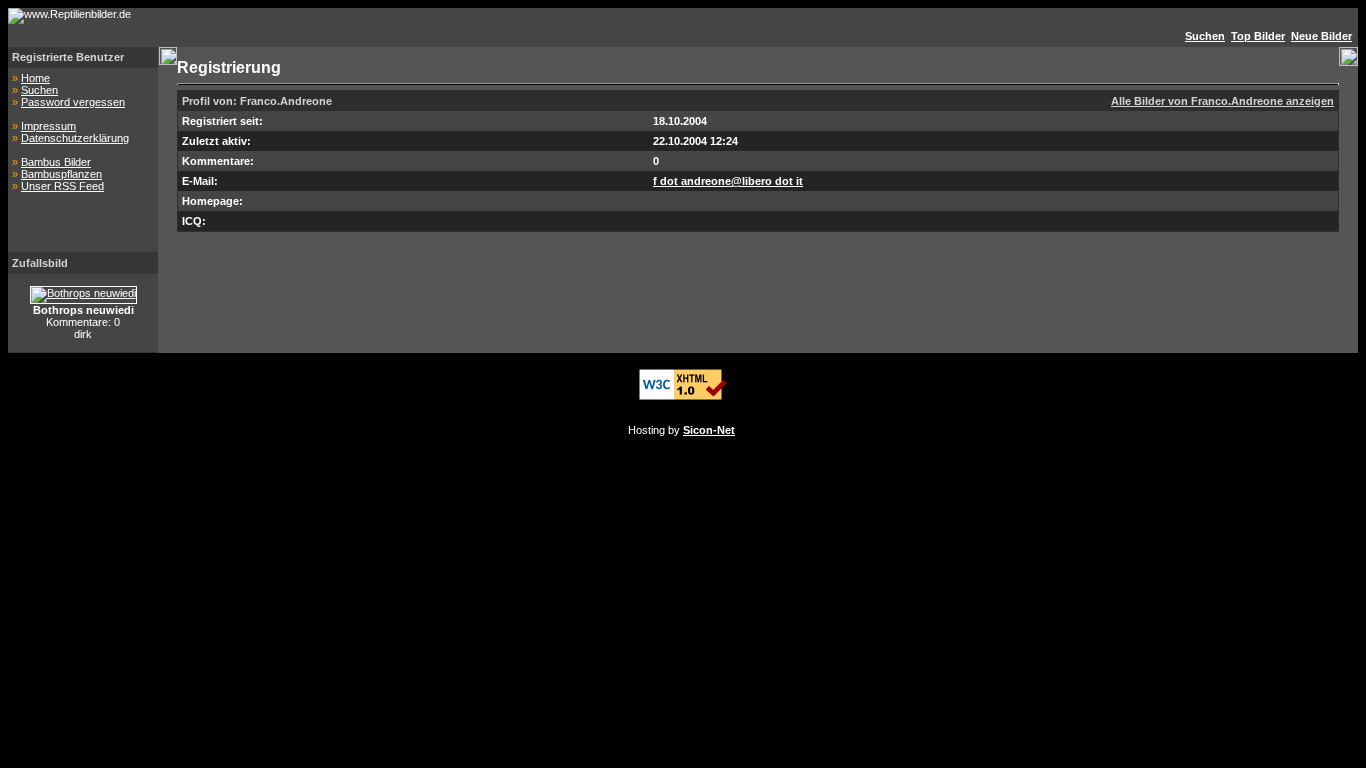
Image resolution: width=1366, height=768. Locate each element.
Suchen (39, 90)
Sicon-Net (709, 430)
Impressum (48, 126)
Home (35, 78)
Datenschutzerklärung (75, 138)
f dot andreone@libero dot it (728, 181)
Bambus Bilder (56, 162)
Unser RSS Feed (62, 186)
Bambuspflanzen (61, 174)
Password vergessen (73, 102)
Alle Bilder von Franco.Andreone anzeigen (1222, 101)
